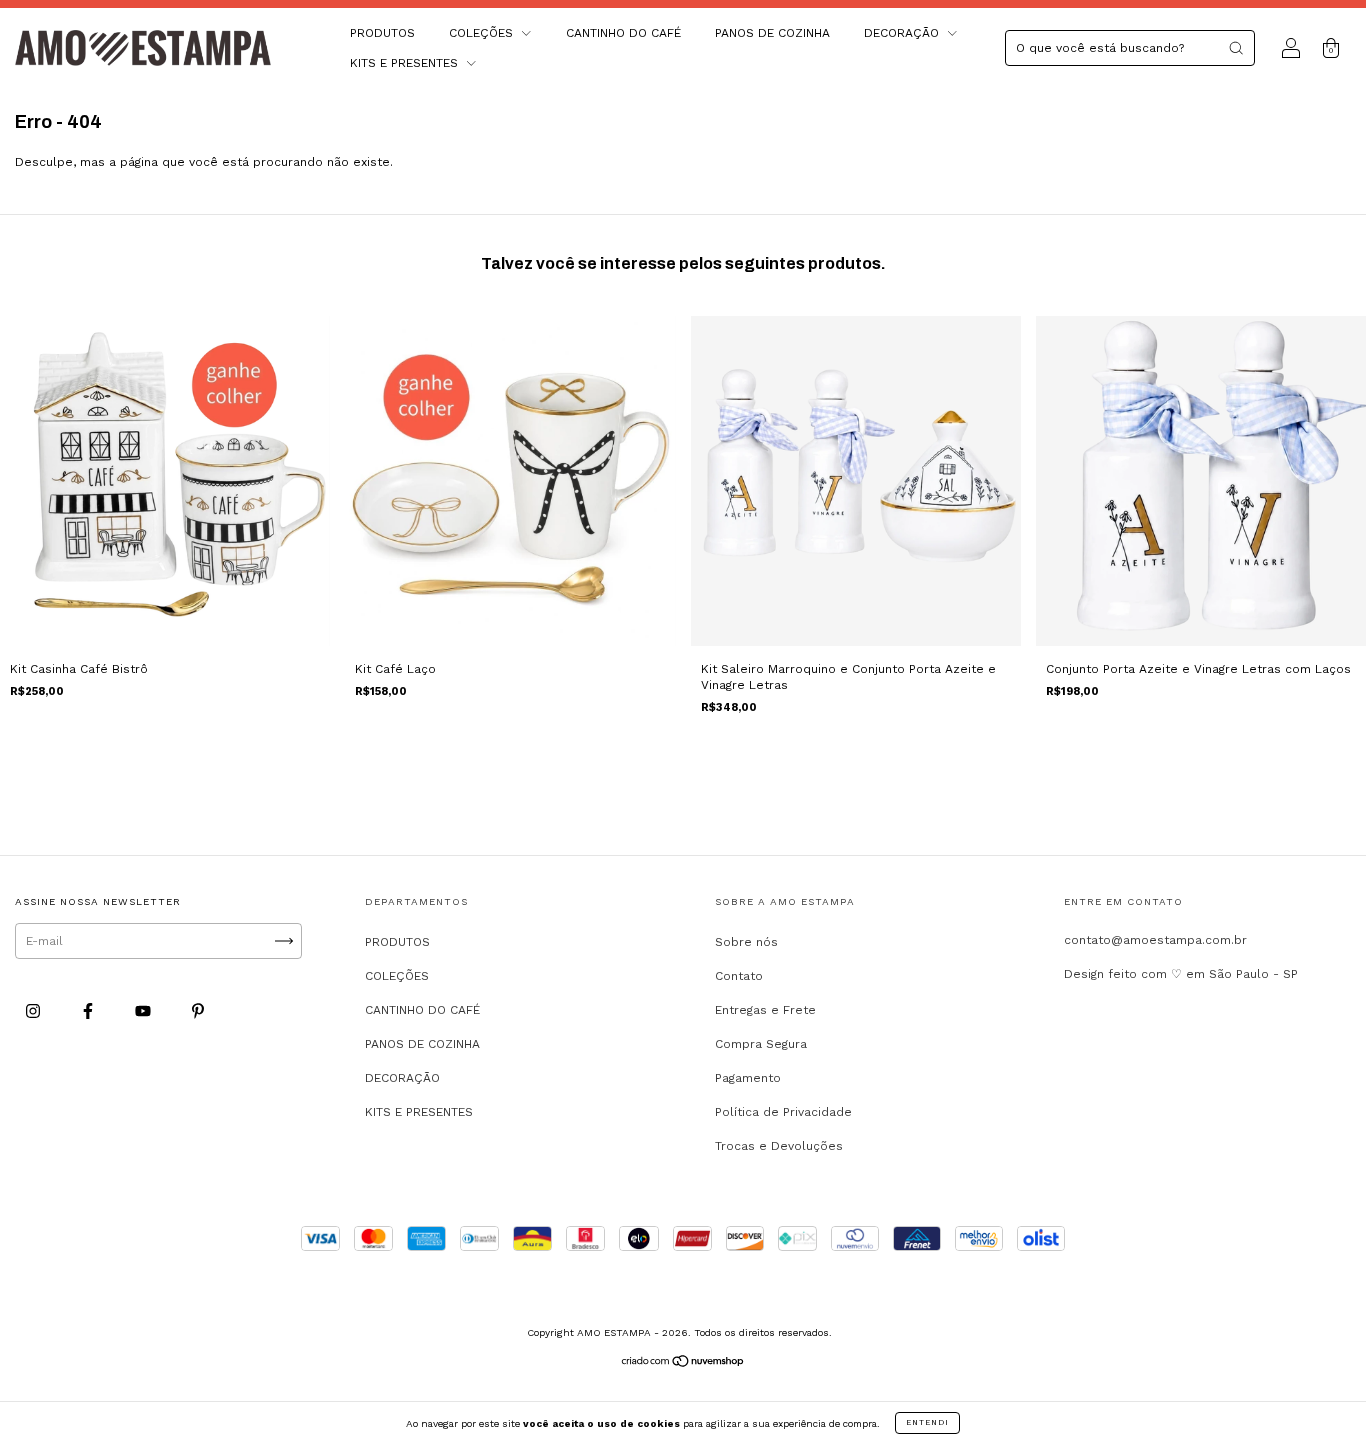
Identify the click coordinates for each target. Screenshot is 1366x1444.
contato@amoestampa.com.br (1155, 940)
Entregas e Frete (765, 1010)
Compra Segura (761, 1044)
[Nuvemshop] (683, 1364)
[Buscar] (1236, 48)
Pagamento (748, 1078)
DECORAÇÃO (903, 33)
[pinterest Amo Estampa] (198, 1012)
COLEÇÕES (483, 33)
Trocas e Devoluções (779, 1146)
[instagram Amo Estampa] (35, 1012)
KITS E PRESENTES (406, 63)
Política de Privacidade (783, 1112)
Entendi (927, 1422)
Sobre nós (746, 942)
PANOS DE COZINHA (772, 33)
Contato (739, 976)
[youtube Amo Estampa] (145, 1012)
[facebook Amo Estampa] (90, 1012)
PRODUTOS (382, 33)
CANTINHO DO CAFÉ (623, 33)
